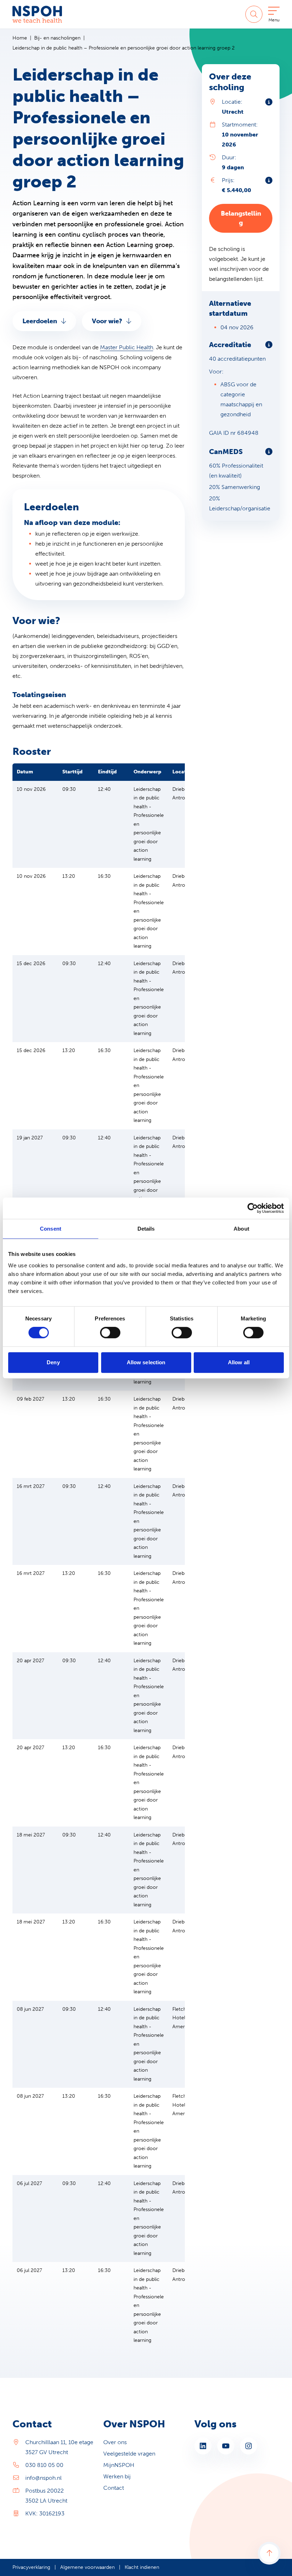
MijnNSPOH (119, 2465)
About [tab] (241, 1229)
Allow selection (146, 1362)
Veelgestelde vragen (129, 2454)
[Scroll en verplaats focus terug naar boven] (269, 2553)
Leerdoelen (40, 321)
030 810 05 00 (44, 2465)
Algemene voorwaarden (87, 2567)
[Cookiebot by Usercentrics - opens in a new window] (253, 1208)
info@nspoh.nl (43, 2478)
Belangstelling (241, 218)
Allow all (239, 1362)
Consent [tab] (51, 1229)
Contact (114, 2488)
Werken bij (117, 2476)
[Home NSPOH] (37, 14)
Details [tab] (146, 1229)
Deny (53, 1362)
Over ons (115, 2442)
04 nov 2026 (237, 327)
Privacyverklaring (31, 2567)
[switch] (110, 1333)
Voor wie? (107, 321)
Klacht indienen (142, 2567)
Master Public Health (127, 347)
